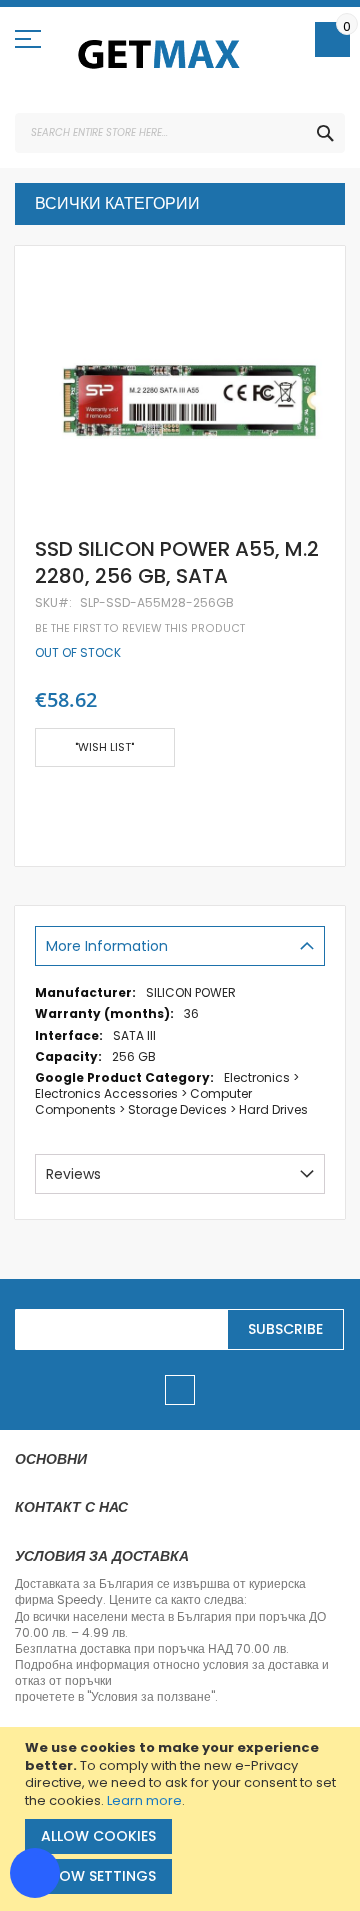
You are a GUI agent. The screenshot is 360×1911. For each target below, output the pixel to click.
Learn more (144, 1800)
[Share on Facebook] (42, 806)
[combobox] (180, 133)
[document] (182, 1819)
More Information (107, 946)
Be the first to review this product (140, 628)
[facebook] (180, 1390)
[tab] (180, 946)
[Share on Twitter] (74, 806)
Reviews (73, 1174)
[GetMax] (160, 54)
